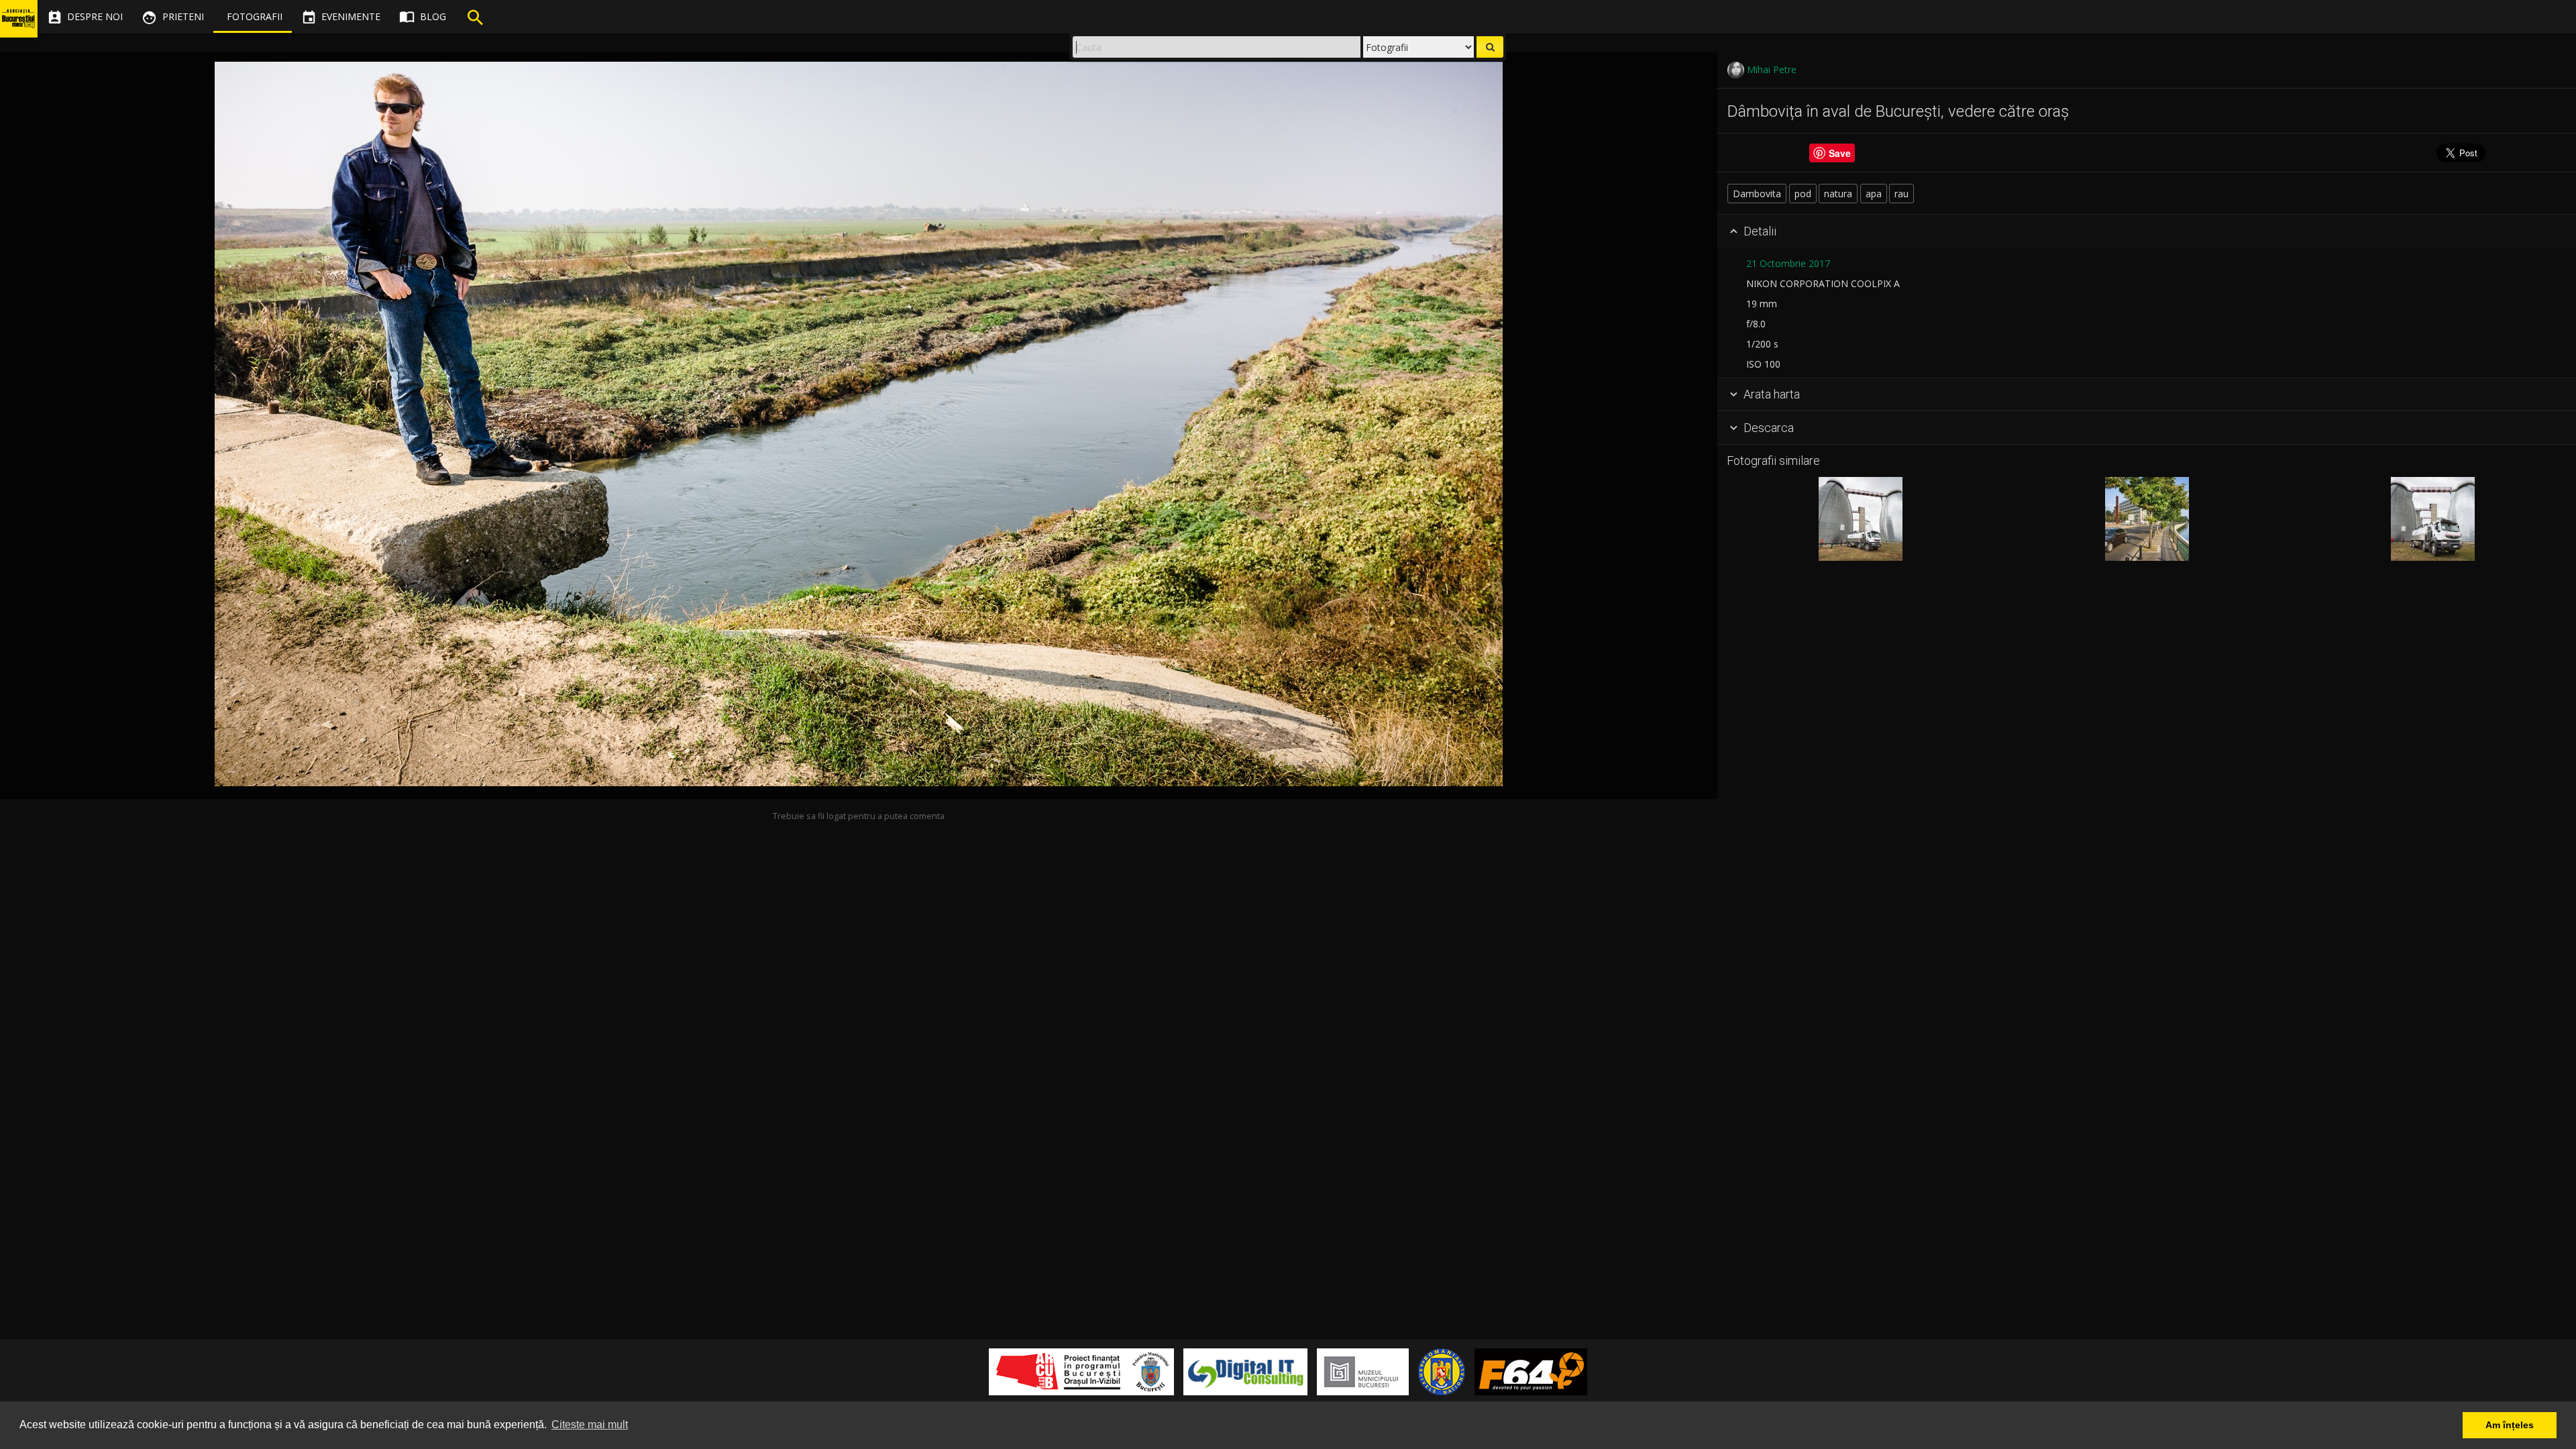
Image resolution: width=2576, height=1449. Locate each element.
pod (1803, 194)
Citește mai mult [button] (590, 1425)
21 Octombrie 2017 (1788, 263)
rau (1901, 194)
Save (1840, 153)
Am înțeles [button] (2510, 1425)
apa (1874, 194)
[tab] (2147, 231)
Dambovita (1757, 194)
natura (1838, 194)
